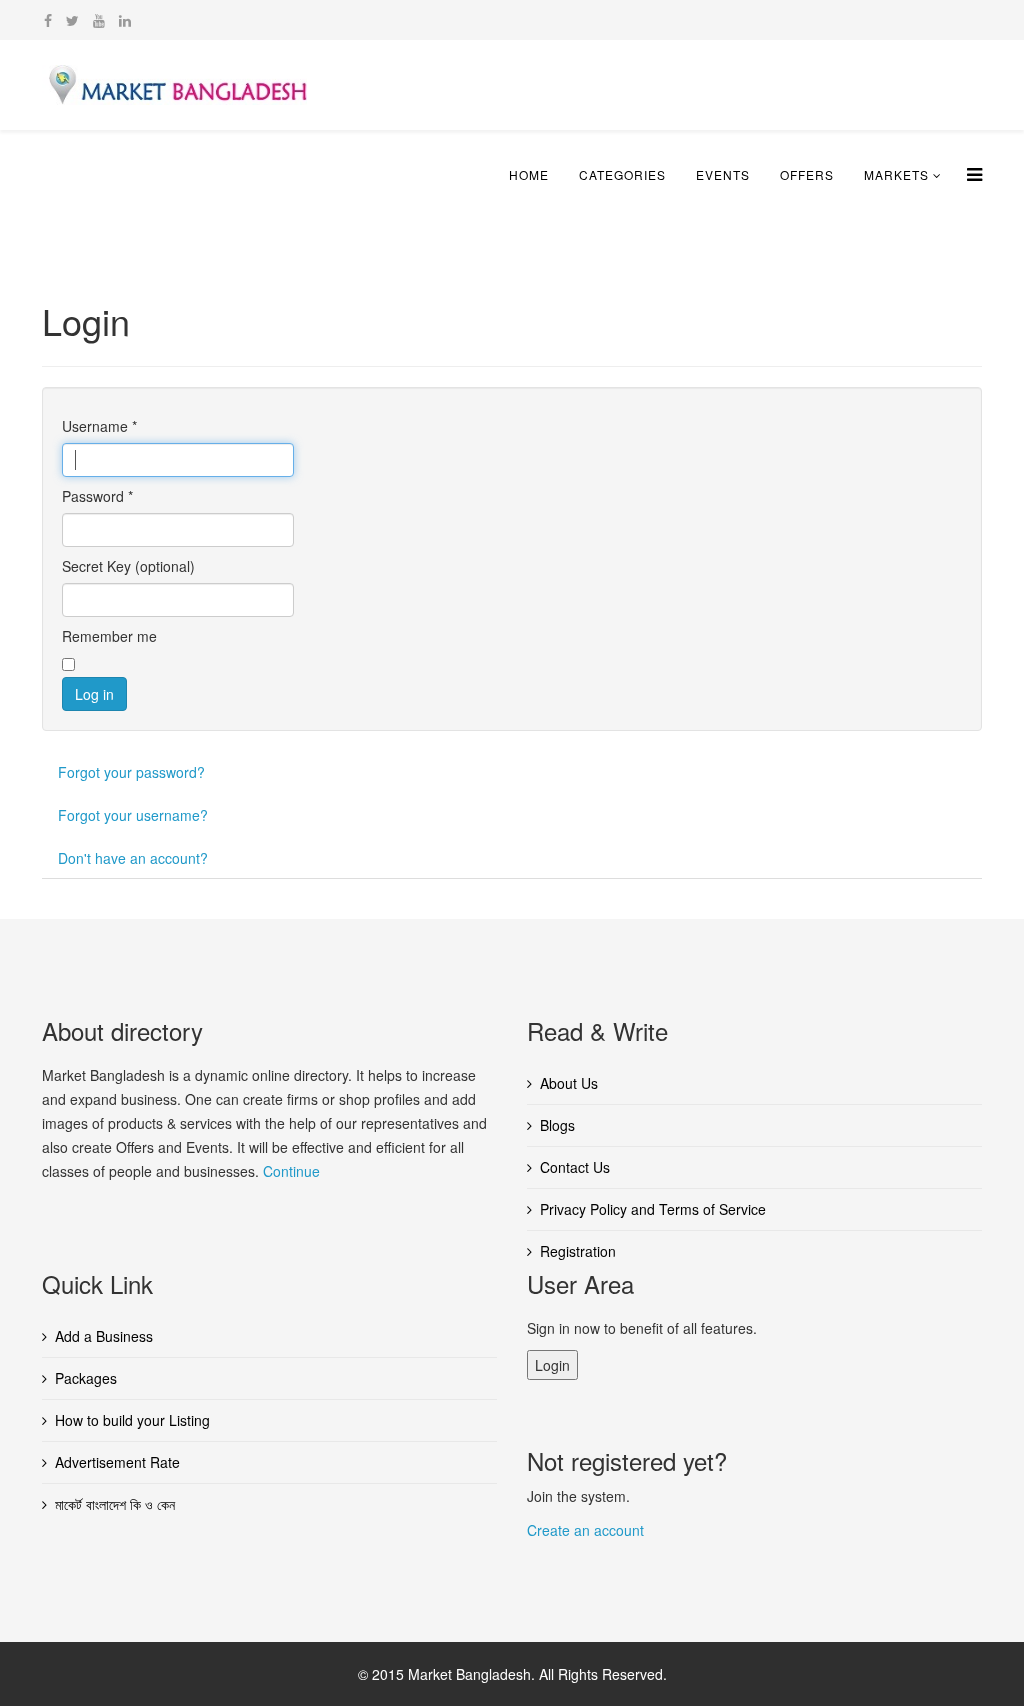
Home (529, 174)
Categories (622, 174)
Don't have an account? (133, 858)
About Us (569, 1083)
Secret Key (96, 566)
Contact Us (575, 1167)
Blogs (557, 1125)
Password (97, 496)
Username (99, 426)
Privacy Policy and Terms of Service (653, 1209)
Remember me (109, 636)
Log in (94, 694)
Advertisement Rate (117, 1462)
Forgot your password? (131, 772)
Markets (896, 174)
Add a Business (104, 1336)
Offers (807, 174)
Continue (291, 1171)
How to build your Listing (132, 1420)
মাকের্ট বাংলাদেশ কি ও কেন (115, 1504)
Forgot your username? (133, 815)
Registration (578, 1251)
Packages (86, 1378)
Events (723, 174)
